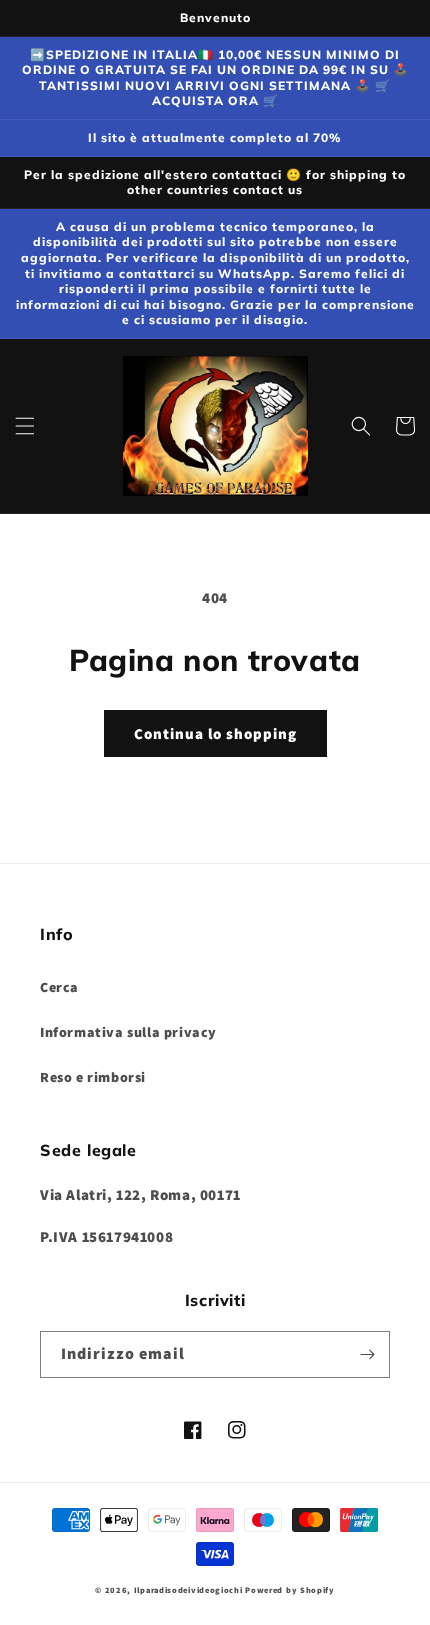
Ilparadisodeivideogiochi (188, 1589)
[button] (25, 426)
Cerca (59, 987)
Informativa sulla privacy (128, 1032)
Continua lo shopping (215, 733)
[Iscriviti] (367, 1354)
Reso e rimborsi (93, 1077)
